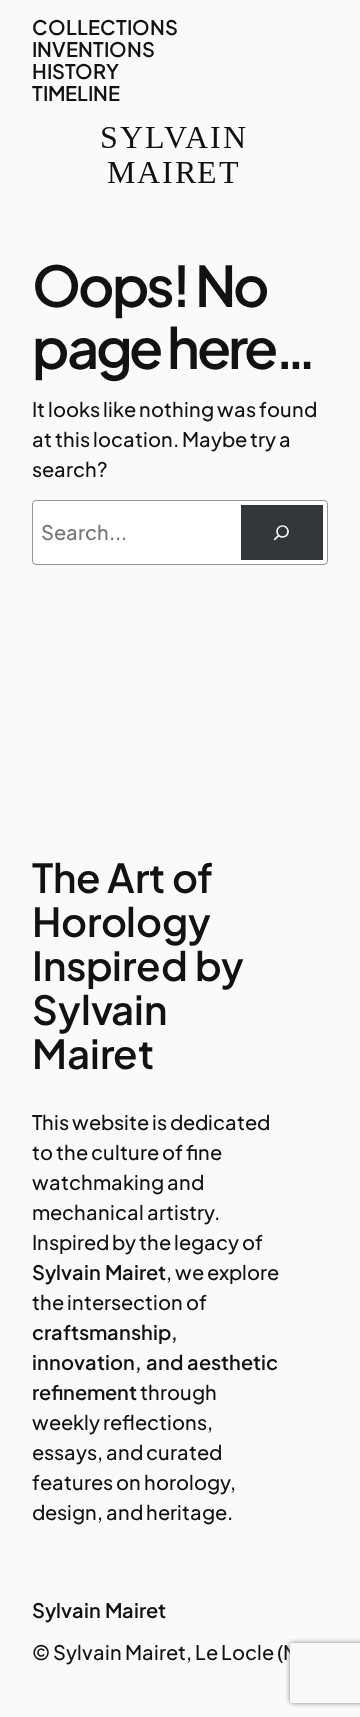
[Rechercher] (282, 533)
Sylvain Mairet (173, 154)
